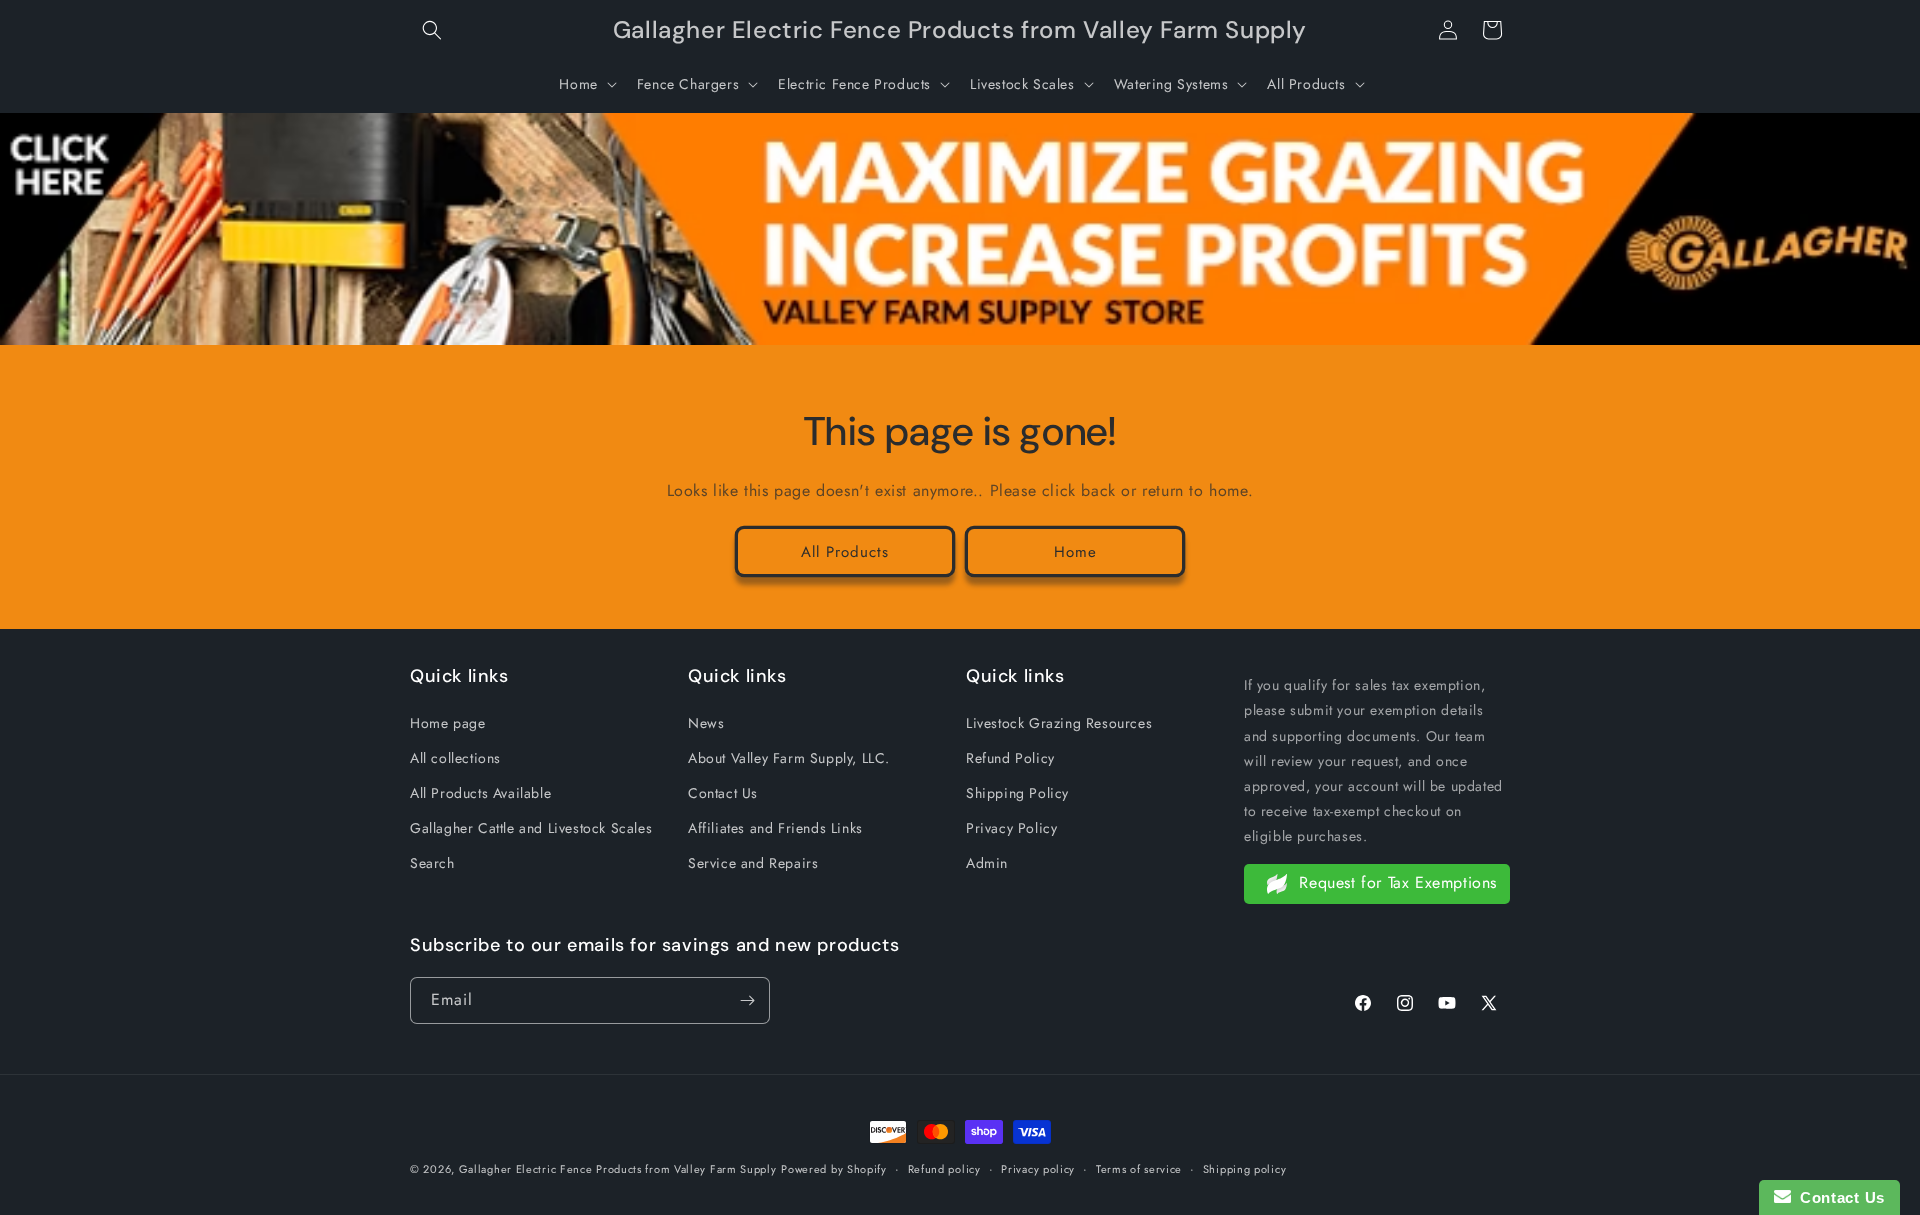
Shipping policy (1245, 1169)
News (706, 723)
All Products (845, 552)
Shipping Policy (1017, 793)
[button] (432, 30)
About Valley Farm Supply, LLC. (789, 758)
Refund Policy (1010, 758)
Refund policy (944, 1169)
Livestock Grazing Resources (1059, 723)
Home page (447, 723)
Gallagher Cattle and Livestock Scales (531, 828)
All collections (455, 758)
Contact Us (723, 793)
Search (432, 863)
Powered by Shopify (834, 1169)
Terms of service (1139, 1169)
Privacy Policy (1011, 828)
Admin (987, 863)
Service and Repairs (753, 863)
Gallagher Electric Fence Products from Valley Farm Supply (618, 1169)
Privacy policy (1038, 1169)
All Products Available (480, 793)
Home (1075, 552)
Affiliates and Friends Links (775, 828)
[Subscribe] (747, 1000)
